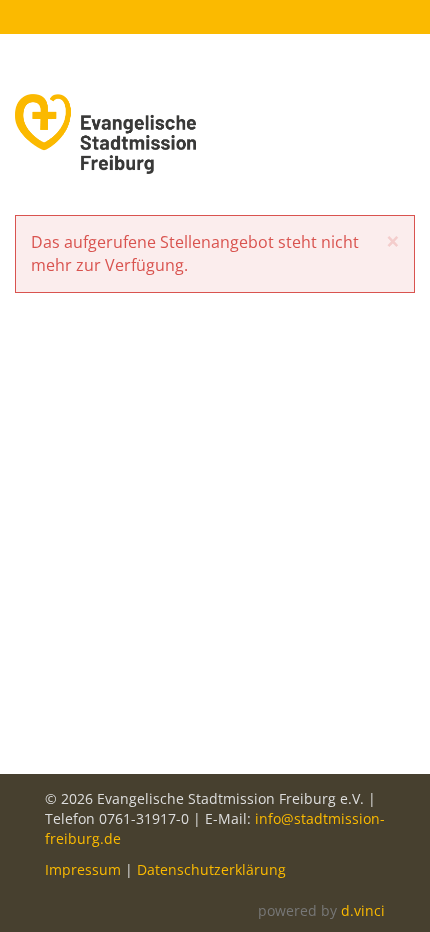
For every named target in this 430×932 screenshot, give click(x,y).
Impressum (83, 869)
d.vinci (363, 910)
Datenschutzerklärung (211, 869)
